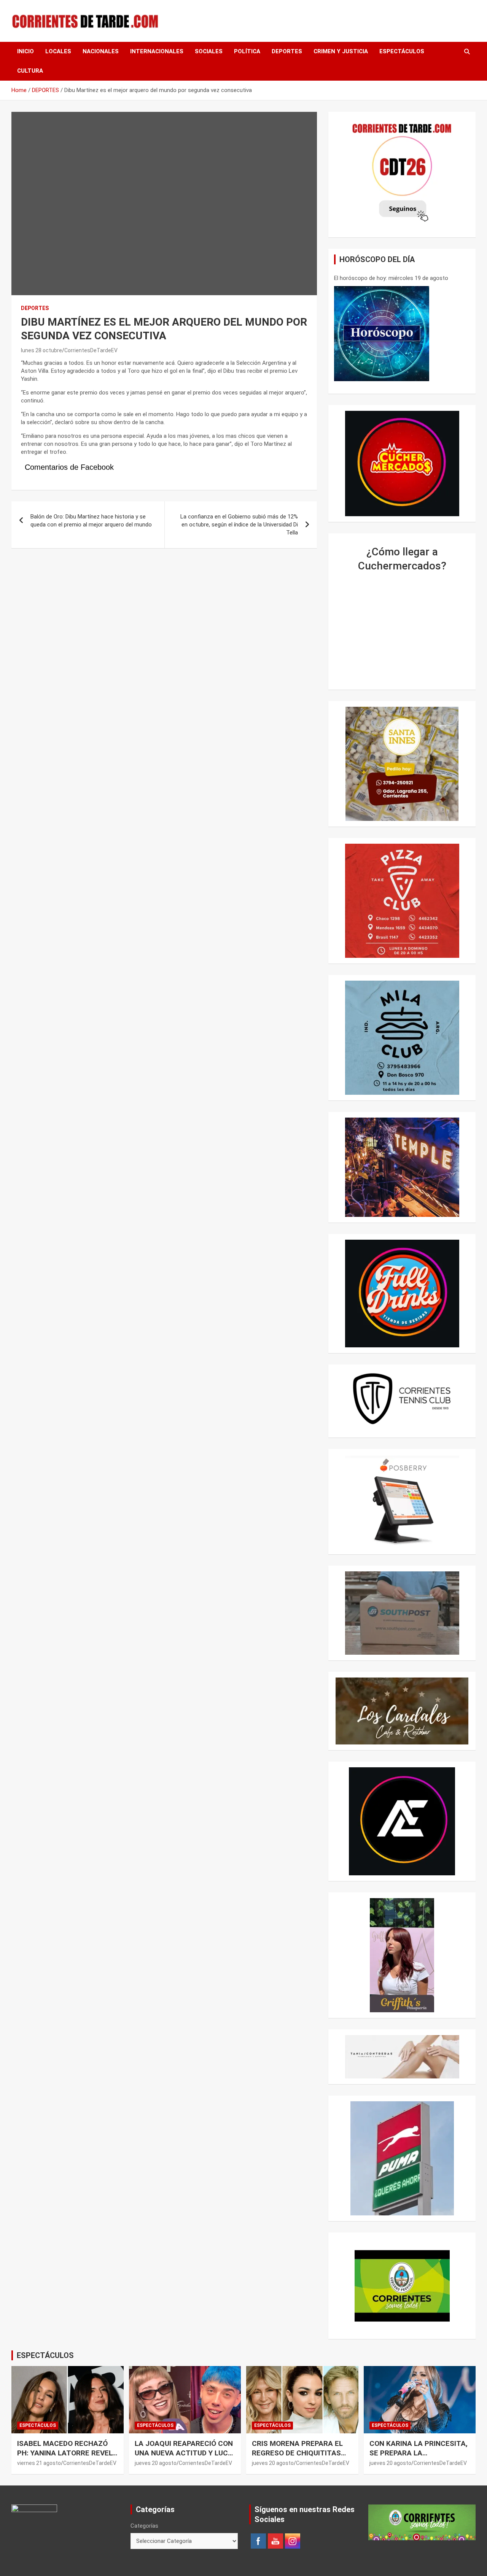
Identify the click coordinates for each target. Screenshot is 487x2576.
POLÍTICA (247, 51)
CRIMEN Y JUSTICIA (341, 51)
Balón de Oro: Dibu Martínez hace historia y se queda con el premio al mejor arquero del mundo (91, 521)
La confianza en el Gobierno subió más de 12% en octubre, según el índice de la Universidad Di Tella (239, 525)
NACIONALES (101, 51)
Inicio (25, 51)
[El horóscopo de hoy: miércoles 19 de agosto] (382, 334)
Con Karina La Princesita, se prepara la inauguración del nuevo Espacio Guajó (419, 2458)
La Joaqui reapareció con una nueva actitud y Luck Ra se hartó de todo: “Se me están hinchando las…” (185, 2458)
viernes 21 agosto (39, 2463)
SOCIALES (209, 51)
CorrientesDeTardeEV (91, 350)
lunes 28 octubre (41, 350)
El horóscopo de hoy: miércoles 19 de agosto (391, 278)
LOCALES (58, 51)
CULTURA (30, 71)
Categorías (144, 2526)
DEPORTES (287, 51)
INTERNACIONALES (157, 51)
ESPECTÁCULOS (402, 51)
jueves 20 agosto (156, 2463)
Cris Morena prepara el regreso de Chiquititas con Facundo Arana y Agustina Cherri (297, 2458)
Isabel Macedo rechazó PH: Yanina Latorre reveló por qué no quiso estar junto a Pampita (67, 2458)
